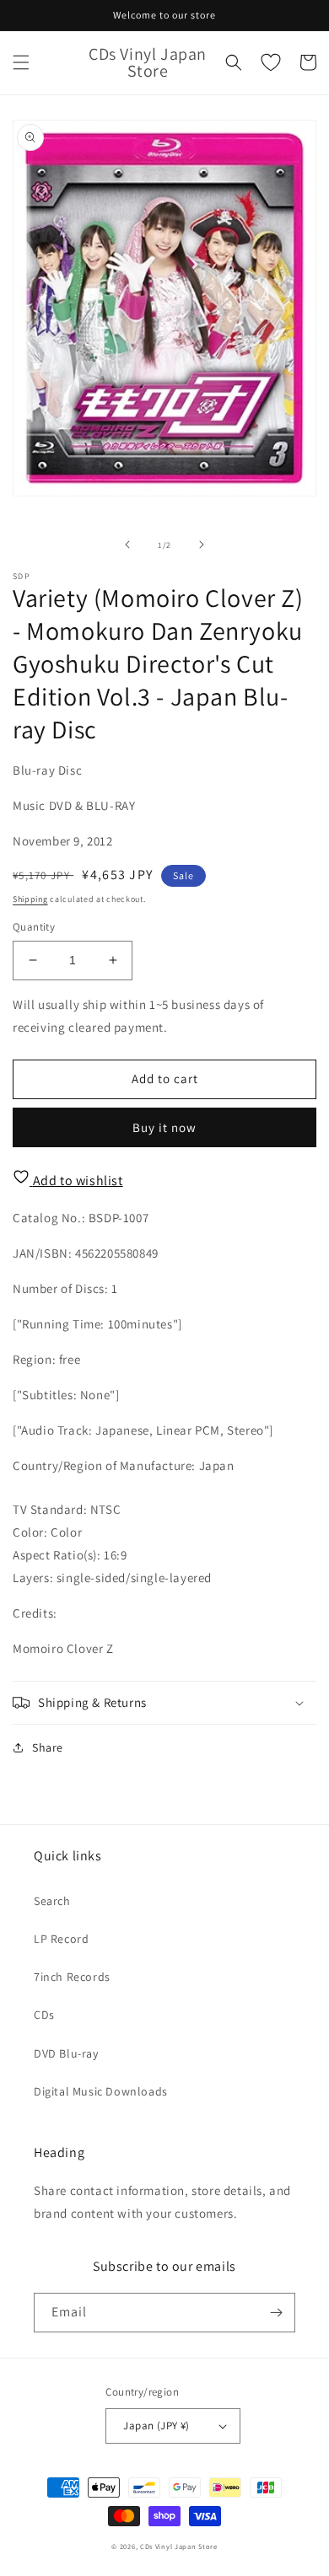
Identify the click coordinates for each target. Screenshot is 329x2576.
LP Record (61, 1939)
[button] (21, 62)
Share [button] (48, 1747)
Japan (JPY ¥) (156, 2426)
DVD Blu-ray (66, 2053)
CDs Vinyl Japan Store (179, 2546)
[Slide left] (127, 545)
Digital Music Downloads (101, 2091)
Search (52, 1901)
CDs (44, 2015)
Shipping (30, 899)
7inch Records (72, 1977)
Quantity (34, 927)
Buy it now (164, 1127)
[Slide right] (202, 545)
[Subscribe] (276, 2313)
